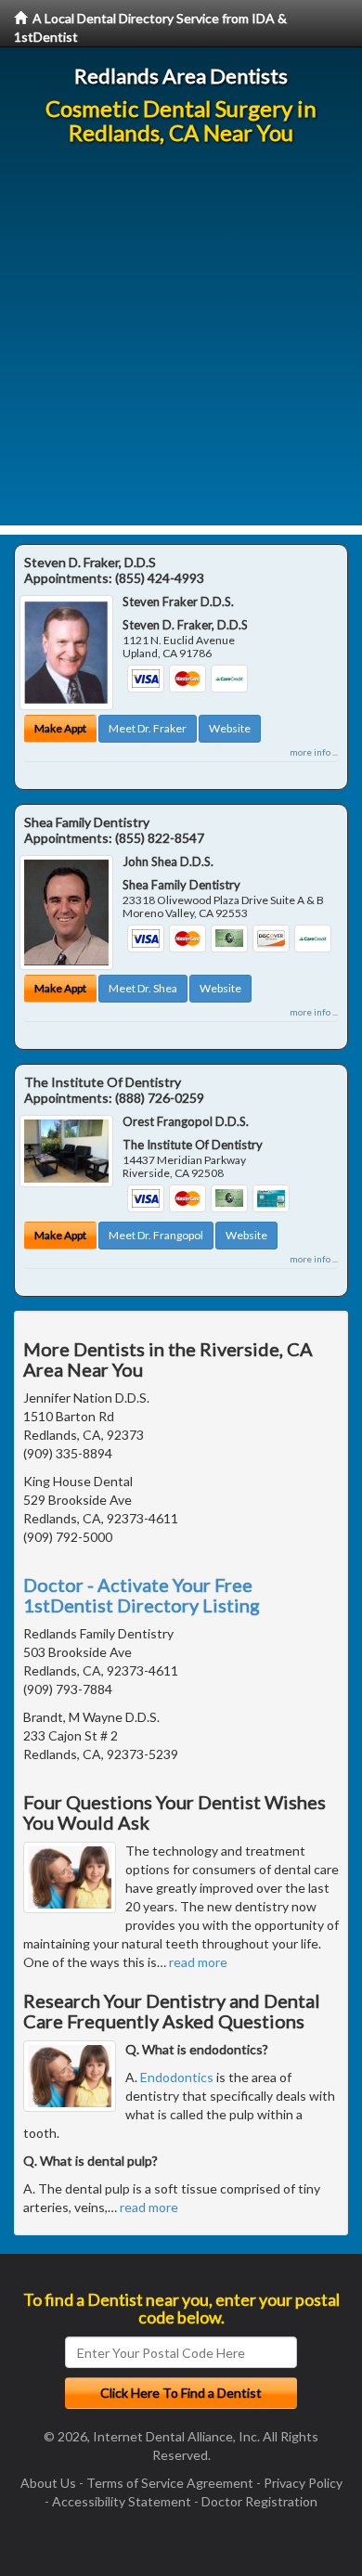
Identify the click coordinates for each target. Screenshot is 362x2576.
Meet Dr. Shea (143, 988)
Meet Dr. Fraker (148, 728)
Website (230, 728)
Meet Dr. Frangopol (156, 1235)
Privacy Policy (303, 2483)
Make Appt (60, 728)
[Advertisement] (181, 344)
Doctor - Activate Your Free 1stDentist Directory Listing (142, 1595)
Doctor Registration (259, 2501)
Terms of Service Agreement (170, 2483)
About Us (48, 2483)
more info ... (314, 752)
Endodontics (177, 2077)
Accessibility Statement (122, 2501)
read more (198, 1962)
